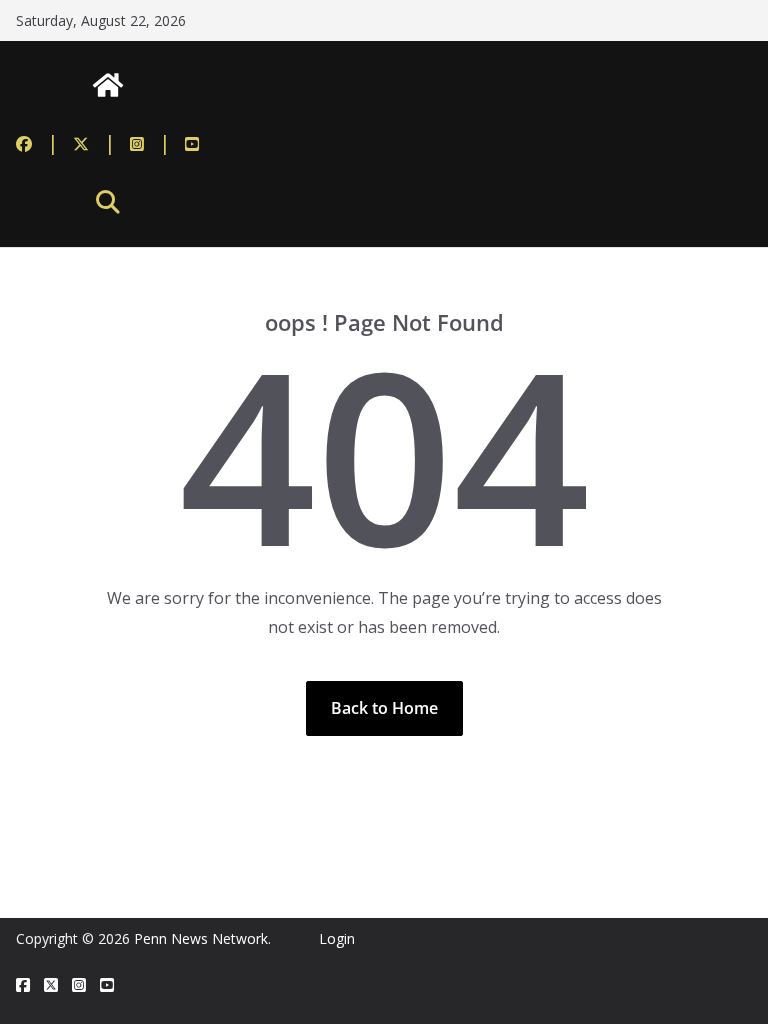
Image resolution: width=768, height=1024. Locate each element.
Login (337, 938)
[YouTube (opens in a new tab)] (192, 143)
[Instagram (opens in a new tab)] (150, 143)
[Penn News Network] (108, 85)
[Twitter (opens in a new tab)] (94, 143)
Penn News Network (201, 938)
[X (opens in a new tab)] (51, 985)
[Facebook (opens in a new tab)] (37, 143)
